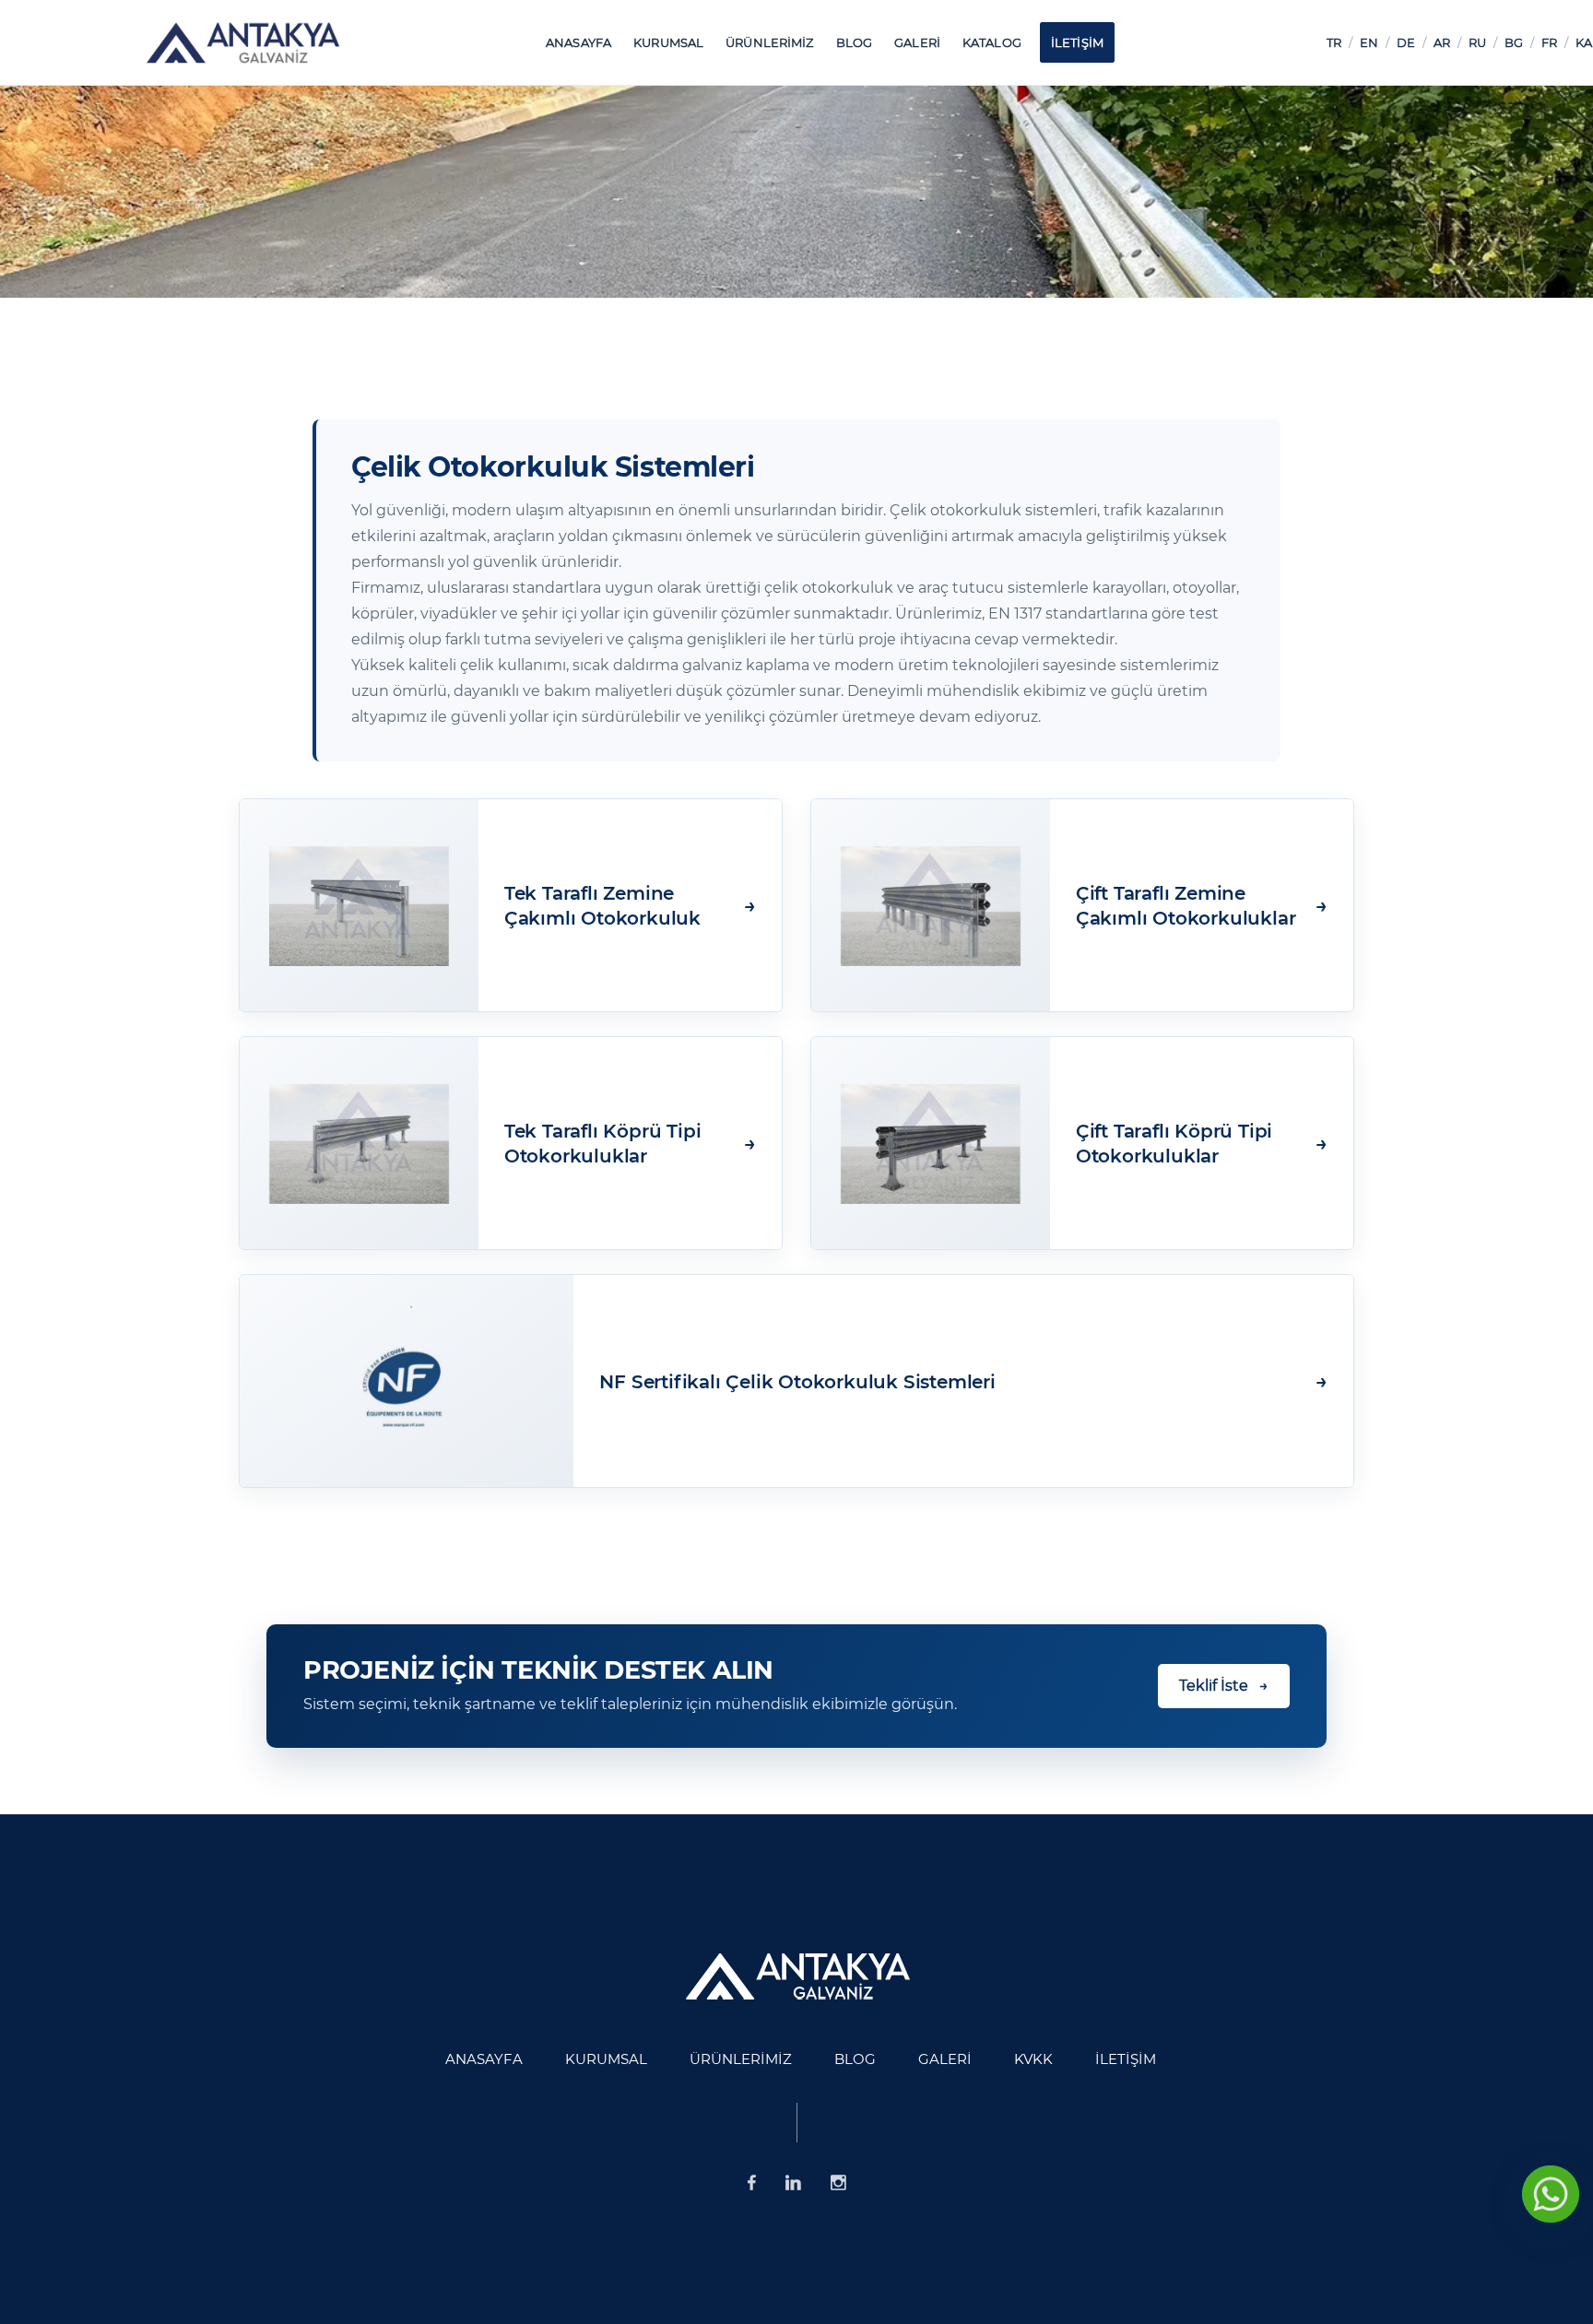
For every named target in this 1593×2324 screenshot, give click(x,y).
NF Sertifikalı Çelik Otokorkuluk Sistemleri (797, 1382)
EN (1369, 42)
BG (1514, 42)
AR (1442, 42)
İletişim (1077, 42)
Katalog (992, 42)
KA (1584, 42)
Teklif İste (1224, 1686)
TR (1334, 42)
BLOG (855, 42)
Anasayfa (578, 42)
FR (1549, 42)
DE (1406, 42)
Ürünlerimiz (769, 42)
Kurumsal (668, 42)
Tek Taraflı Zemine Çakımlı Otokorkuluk (602, 906)
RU (1477, 42)
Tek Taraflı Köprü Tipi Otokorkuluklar (603, 1144)
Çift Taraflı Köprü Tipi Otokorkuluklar (1174, 1144)
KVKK (1033, 2059)
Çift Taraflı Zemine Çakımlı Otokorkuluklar (1186, 906)
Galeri (917, 42)
